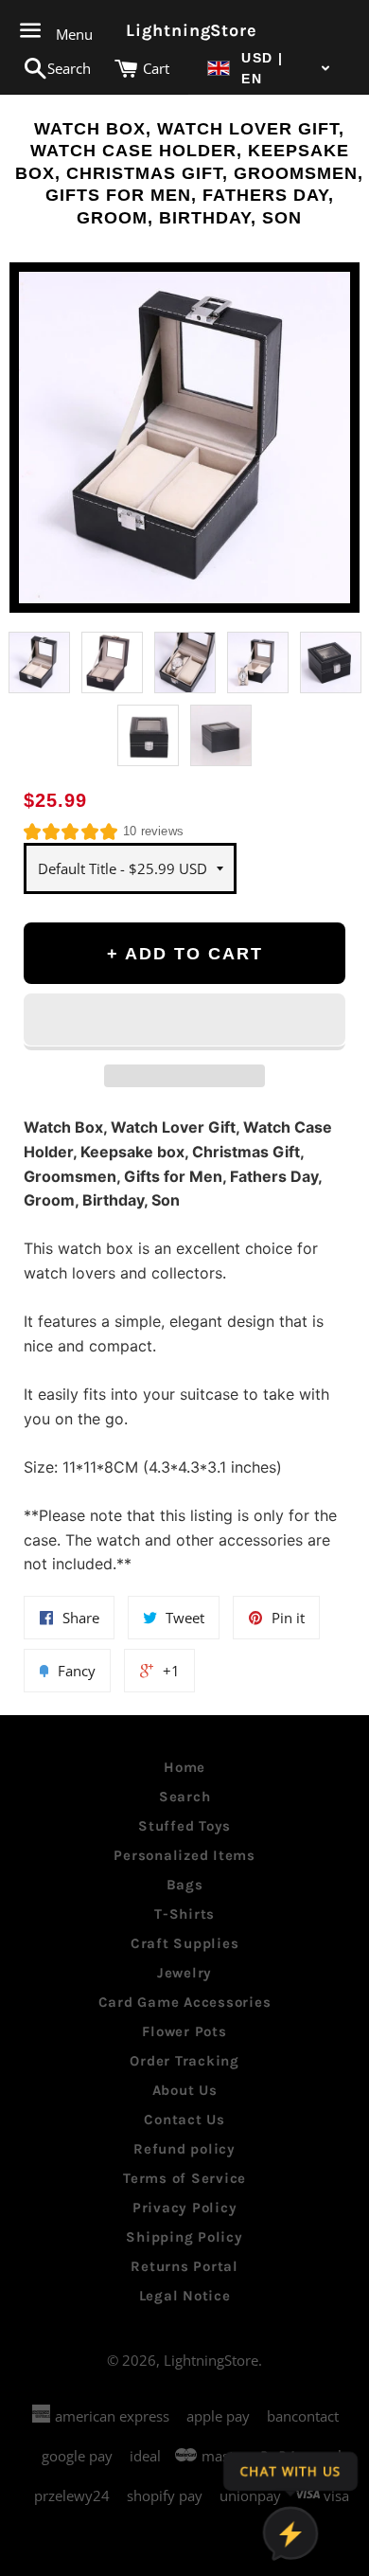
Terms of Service (184, 2178)
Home (184, 1767)
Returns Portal (184, 2266)
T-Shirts (184, 1914)
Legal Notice (185, 2296)
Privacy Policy (185, 2208)
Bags (185, 1885)
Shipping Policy (184, 2237)
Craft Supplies (185, 1943)
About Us (185, 2090)
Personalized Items (184, 1855)
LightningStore (184, 30)
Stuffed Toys (184, 1826)
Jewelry (184, 1973)
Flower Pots (184, 2031)
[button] (269, 69)
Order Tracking (184, 2061)
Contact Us (184, 2120)
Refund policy (184, 2149)
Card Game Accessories (185, 2002)
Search (185, 1797)
